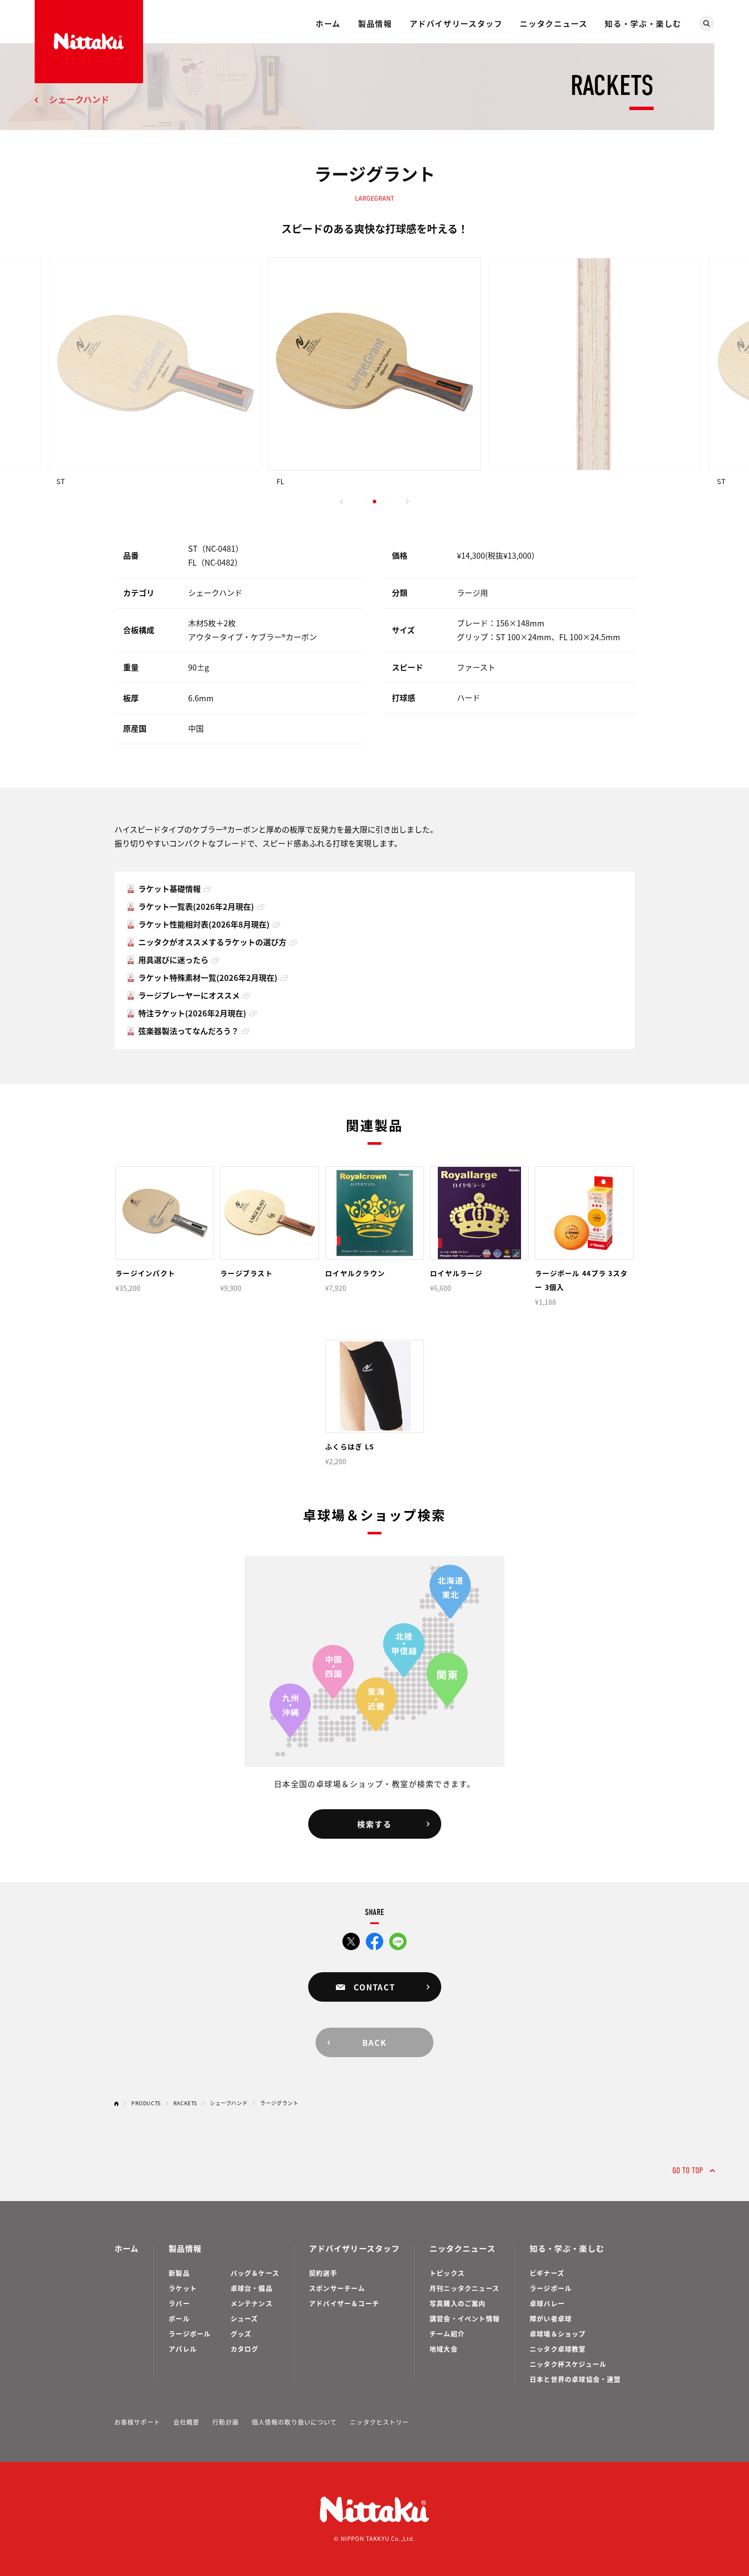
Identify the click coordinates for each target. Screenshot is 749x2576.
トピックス (447, 2273)
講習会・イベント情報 (465, 2318)
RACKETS (185, 2103)
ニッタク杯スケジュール (568, 2364)
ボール (179, 2318)
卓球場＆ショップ (558, 2333)
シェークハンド (79, 99)
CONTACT (374, 1987)
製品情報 (375, 23)
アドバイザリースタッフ (456, 23)
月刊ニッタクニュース (464, 2288)
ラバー (179, 2303)
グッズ (241, 2333)
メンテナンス (252, 2303)
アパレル (183, 2349)
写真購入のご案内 (458, 2303)
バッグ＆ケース (255, 2273)
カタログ (245, 2349)
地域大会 (444, 2349)
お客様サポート (137, 2422)
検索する (374, 1824)
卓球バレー (547, 2303)
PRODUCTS (146, 2103)
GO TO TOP (688, 2171)
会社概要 (186, 2422)
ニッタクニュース (554, 23)
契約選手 (323, 2273)
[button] (342, 502)
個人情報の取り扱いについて (295, 2422)
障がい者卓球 (551, 2318)
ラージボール (190, 2333)
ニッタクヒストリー (379, 2422)
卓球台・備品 (252, 2288)
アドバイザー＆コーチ (344, 2303)
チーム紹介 (447, 2333)
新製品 (179, 2273)
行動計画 (225, 2422)
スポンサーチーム (337, 2288)
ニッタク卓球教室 (558, 2349)
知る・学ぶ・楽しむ (643, 23)
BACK (374, 2042)
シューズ (244, 2318)
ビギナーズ (547, 2273)
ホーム (328, 23)
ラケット (183, 2288)
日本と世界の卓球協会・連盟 (575, 2379)
